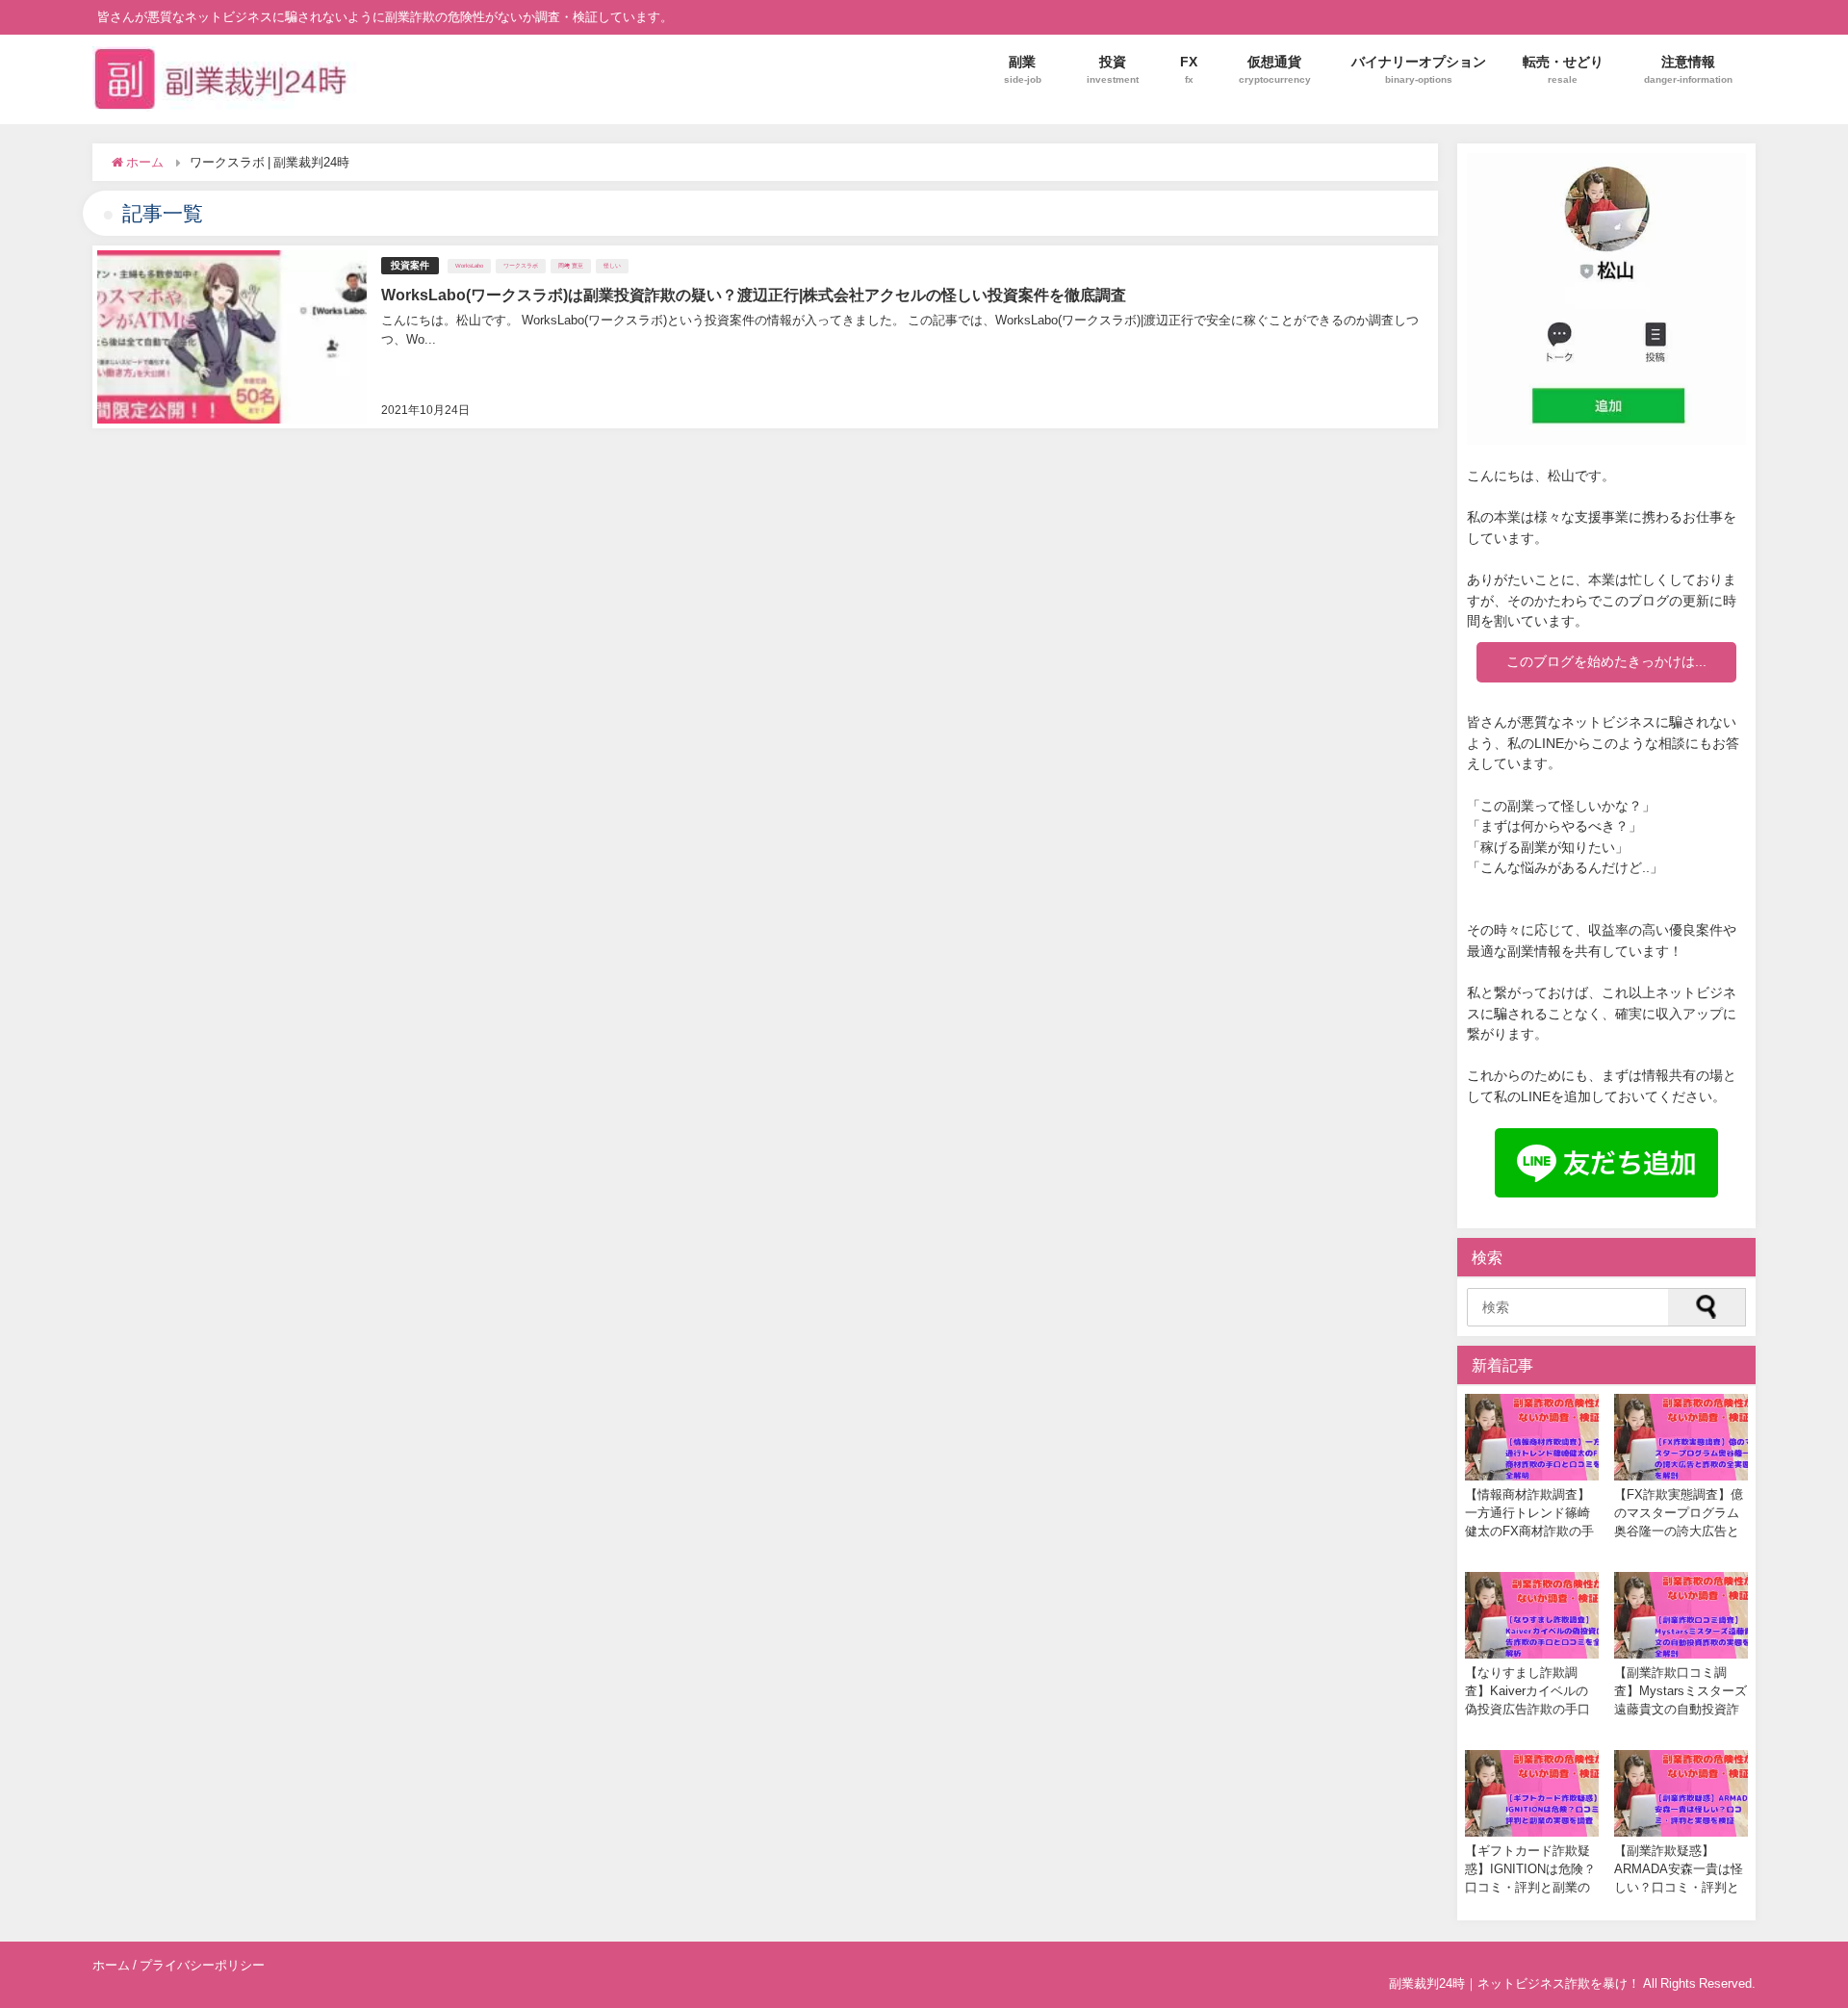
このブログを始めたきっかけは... (1606, 661)
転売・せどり (1563, 69)
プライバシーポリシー (202, 1965)
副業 (1023, 69)
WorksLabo (469, 266)
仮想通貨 (1275, 69)
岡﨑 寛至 (571, 266)
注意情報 (1688, 69)
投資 (1113, 69)
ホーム (111, 1965)
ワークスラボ (521, 266)
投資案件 (410, 265)
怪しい (612, 266)
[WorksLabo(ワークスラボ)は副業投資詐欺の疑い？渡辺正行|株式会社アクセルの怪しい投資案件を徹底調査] (765, 337)
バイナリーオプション (1419, 69)
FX (1189, 69)
